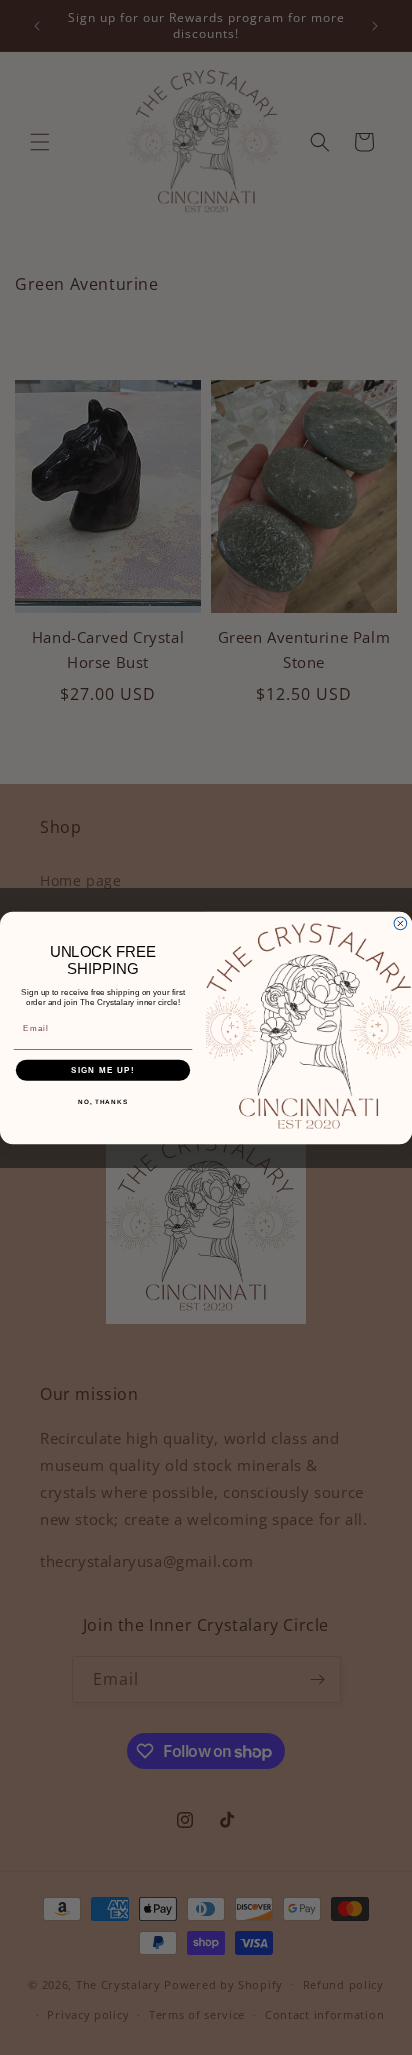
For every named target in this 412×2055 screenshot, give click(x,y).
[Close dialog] (400, 923)
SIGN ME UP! (103, 1069)
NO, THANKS (103, 1101)
